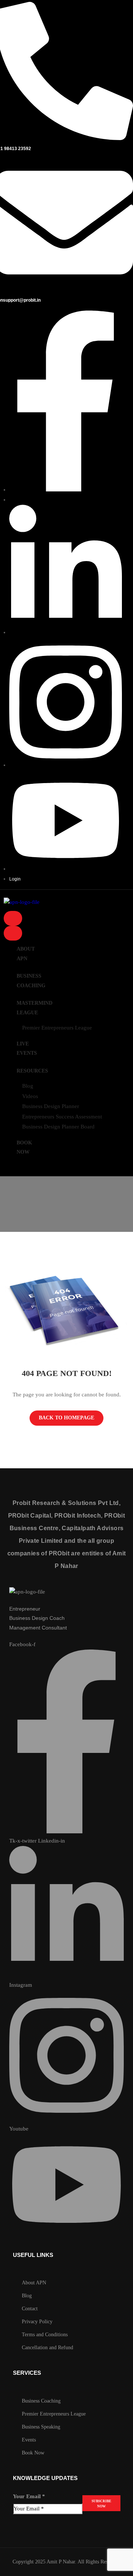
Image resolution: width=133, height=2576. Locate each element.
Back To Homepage (66, 1418)
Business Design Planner (51, 1106)
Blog (28, 1086)
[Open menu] (13, 918)
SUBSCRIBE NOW (101, 2504)
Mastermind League (35, 1008)
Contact (30, 2309)
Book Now (24, 1148)
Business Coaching (31, 981)
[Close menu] (13, 933)
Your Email (29, 2496)
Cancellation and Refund (47, 2348)
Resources (32, 1071)
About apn (26, 954)
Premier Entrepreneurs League (57, 1028)
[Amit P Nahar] (27, 1592)
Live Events (27, 1049)
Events (29, 2440)
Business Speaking (41, 2427)
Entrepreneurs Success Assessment (62, 1117)
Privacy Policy (37, 2322)
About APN (34, 2283)
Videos (30, 1096)
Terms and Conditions (45, 2335)
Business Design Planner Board (58, 1127)
